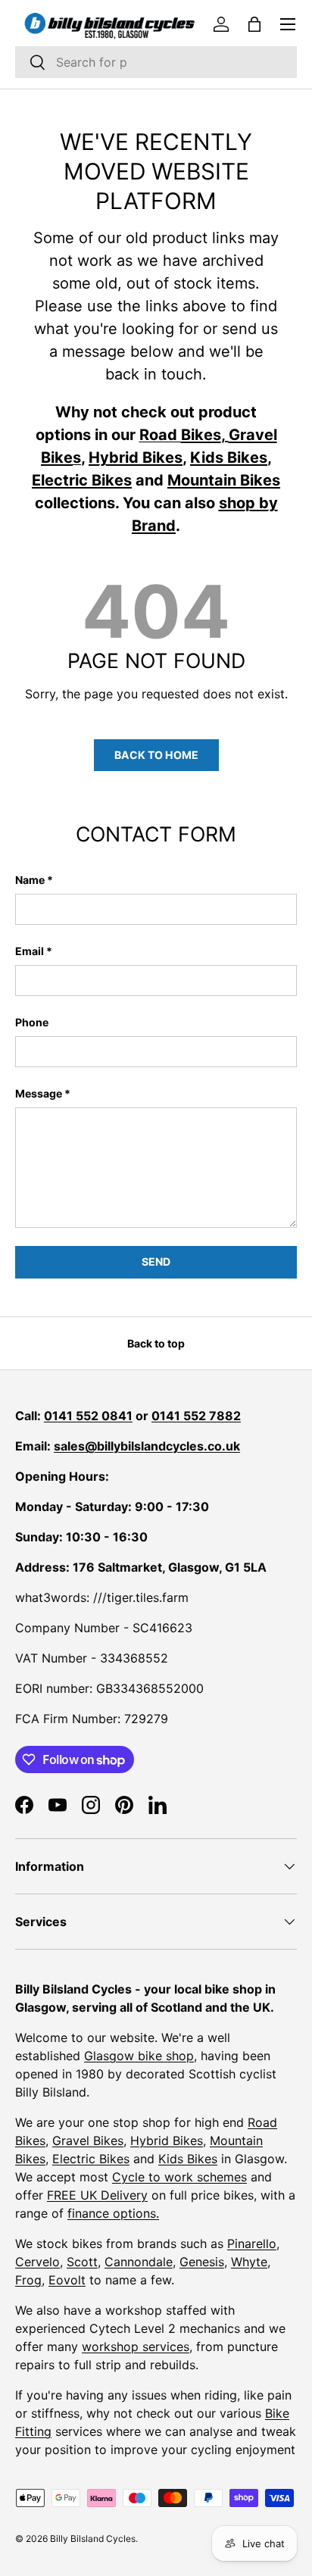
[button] (254, 24)
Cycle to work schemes (179, 2177)
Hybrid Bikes (167, 2140)
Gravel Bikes (88, 2140)
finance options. (113, 2213)
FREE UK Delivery (97, 2195)
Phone (32, 1022)
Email (30, 951)
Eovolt (67, 2280)
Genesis (202, 2262)
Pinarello (252, 2243)
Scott (82, 2262)
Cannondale (139, 2262)
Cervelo (37, 2262)
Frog (28, 2280)
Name (30, 880)
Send (156, 1261)
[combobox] (156, 62)
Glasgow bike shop (139, 2056)
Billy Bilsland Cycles (93, 2539)
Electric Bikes (91, 2159)
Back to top (156, 1343)
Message (39, 1093)
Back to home (156, 755)
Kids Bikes (188, 2159)
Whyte (249, 2262)
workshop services (136, 2347)
